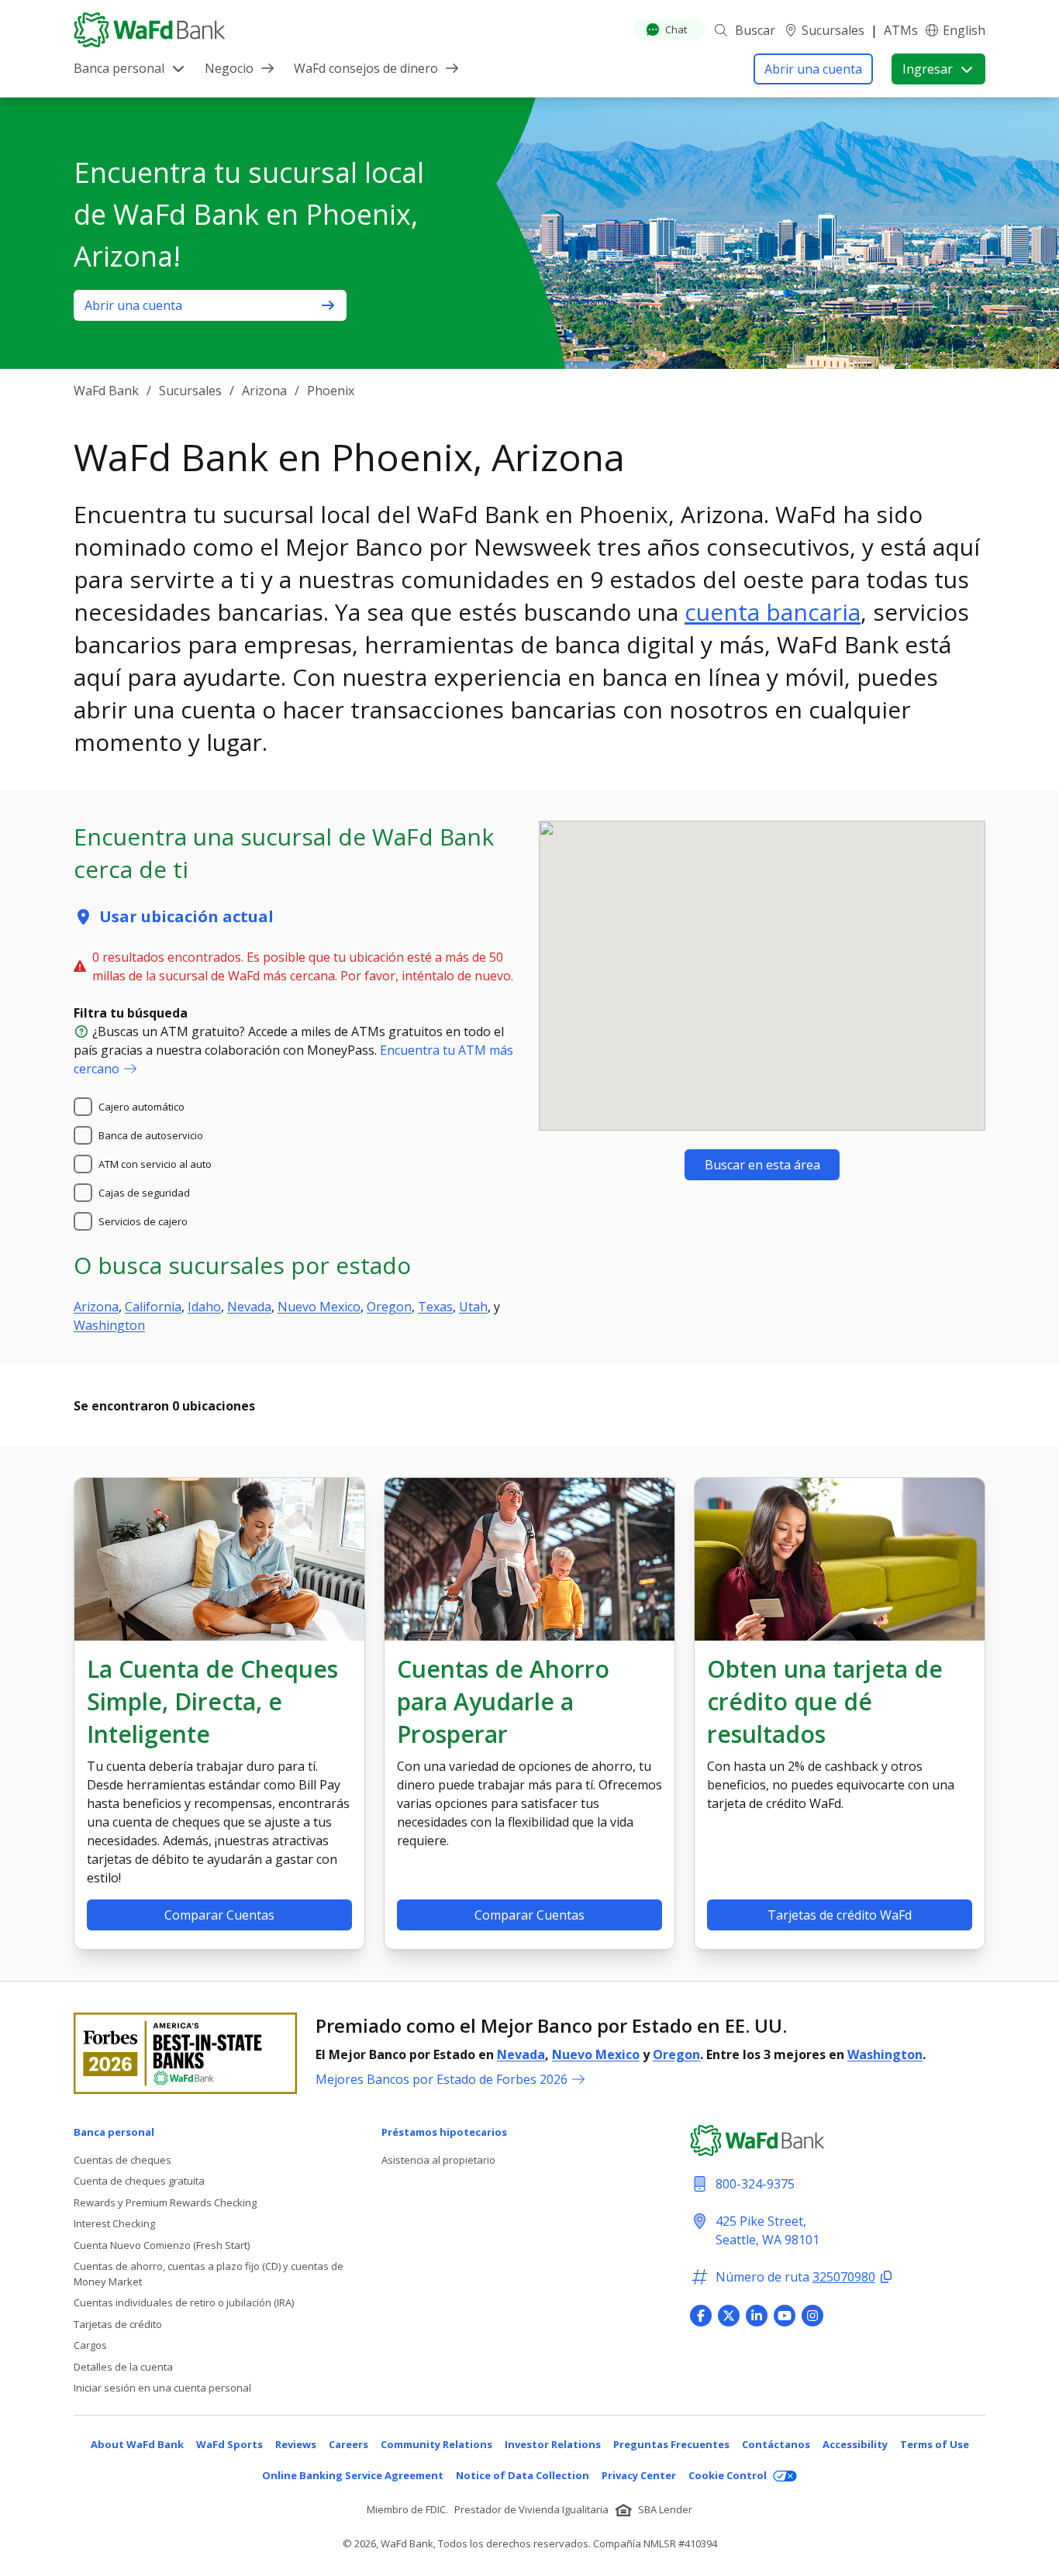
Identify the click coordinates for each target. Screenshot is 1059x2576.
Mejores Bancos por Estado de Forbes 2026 (442, 2079)
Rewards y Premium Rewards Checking (165, 2202)
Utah (473, 1307)
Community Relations (436, 2444)
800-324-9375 (755, 2184)
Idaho (204, 1307)
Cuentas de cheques (122, 2160)
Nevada (249, 1307)
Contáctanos (776, 2444)
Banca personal (119, 68)
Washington (109, 1325)
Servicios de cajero (143, 1221)
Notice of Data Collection (523, 2475)
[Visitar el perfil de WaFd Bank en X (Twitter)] (729, 2316)
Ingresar (928, 69)
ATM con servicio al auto (155, 1164)
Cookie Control (728, 2475)
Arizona (264, 391)
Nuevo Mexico (319, 1307)
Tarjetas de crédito (118, 2324)
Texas (435, 1307)
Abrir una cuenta (813, 69)
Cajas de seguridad (144, 1193)
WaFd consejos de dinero (366, 68)
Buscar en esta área (762, 1165)
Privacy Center (639, 2475)
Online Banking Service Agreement (353, 2475)
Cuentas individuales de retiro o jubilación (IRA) (184, 2302)
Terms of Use (935, 2444)
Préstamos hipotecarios (444, 2132)
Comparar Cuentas (219, 1915)
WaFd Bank (106, 391)
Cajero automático (141, 1107)
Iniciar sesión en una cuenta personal (162, 2388)
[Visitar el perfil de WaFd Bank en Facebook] (701, 2316)
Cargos (90, 2345)
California (153, 1307)
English (964, 30)
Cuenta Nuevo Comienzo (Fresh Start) (162, 2245)
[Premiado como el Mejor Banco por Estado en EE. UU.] (185, 2053)
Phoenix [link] (331, 391)
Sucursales (833, 30)
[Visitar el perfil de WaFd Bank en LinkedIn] (757, 2316)
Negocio (229, 68)
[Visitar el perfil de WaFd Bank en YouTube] (785, 2316)
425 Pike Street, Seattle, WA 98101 (768, 2230)
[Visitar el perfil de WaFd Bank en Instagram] (812, 2316)
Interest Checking (114, 2223)
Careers (348, 2444)
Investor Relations (553, 2444)
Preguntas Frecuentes (671, 2444)
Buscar (755, 30)
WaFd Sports (229, 2444)
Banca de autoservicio (151, 1135)
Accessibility (855, 2444)
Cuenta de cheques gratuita (139, 2181)
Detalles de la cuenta (123, 2367)
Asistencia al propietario (438, 2160)
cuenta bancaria (773, 612)
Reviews (296, 2444)
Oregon (389, 1307)
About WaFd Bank (137, 2444)
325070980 (844, 2277)
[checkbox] (83, 1107)
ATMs (901, 30)
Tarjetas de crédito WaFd (840, 1915)
